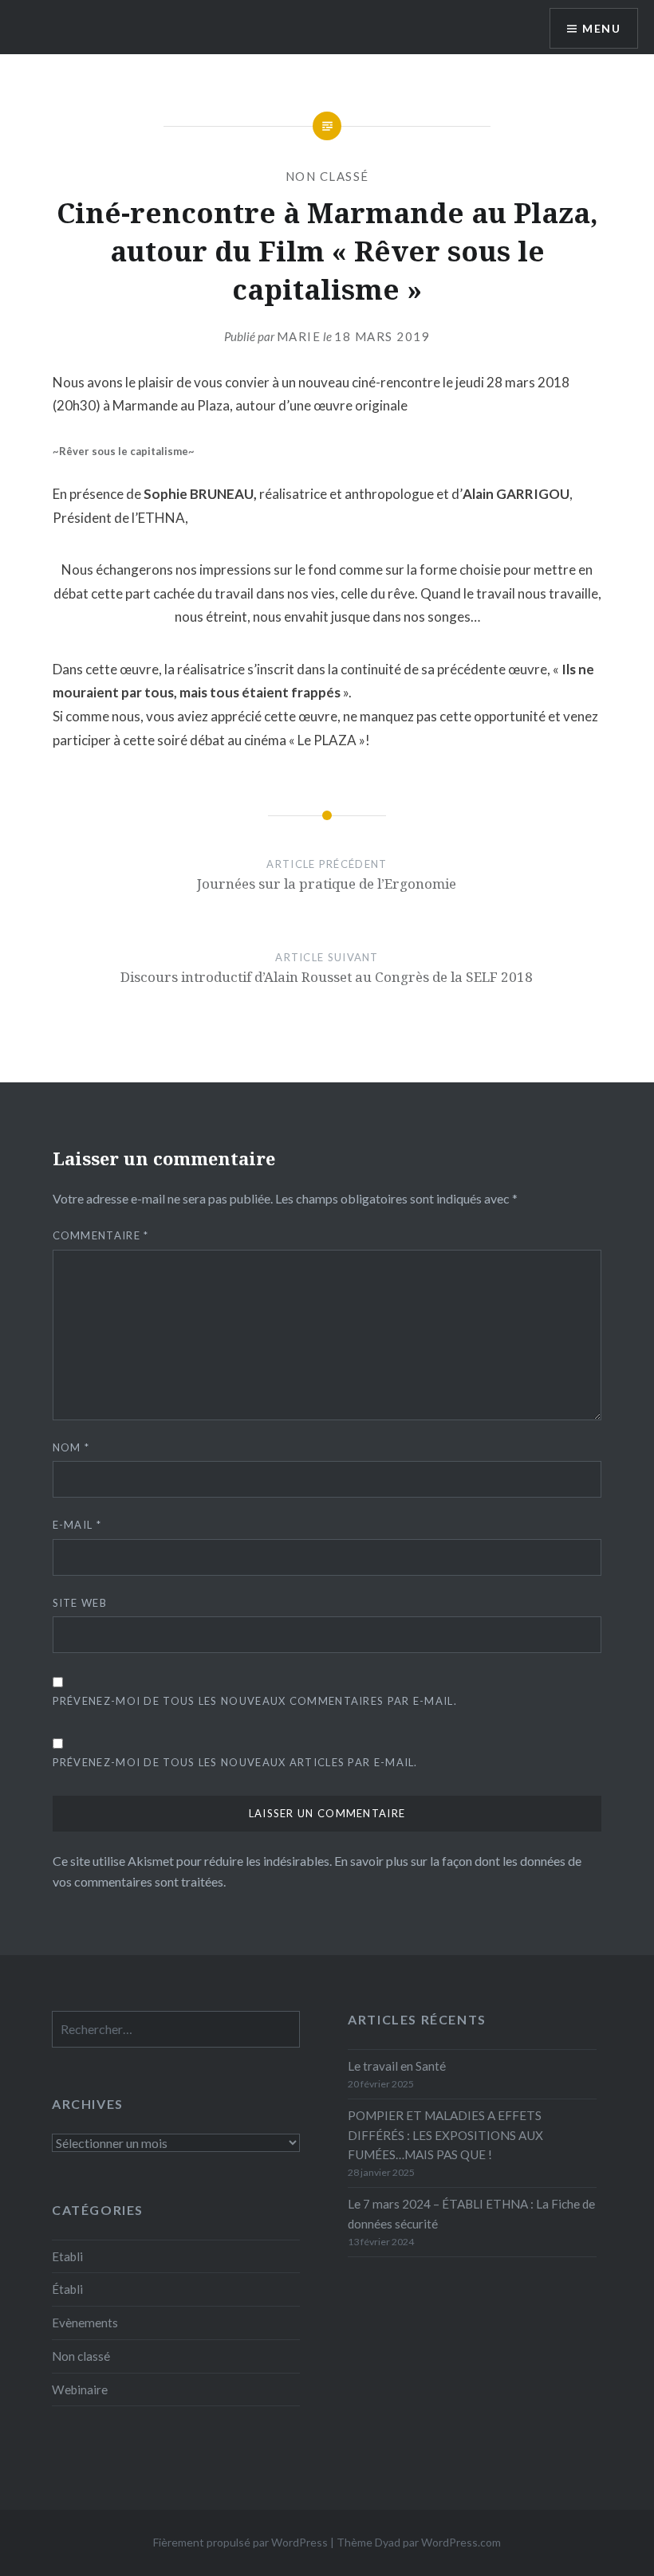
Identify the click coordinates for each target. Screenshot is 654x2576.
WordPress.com (461, 2542)
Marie (299, 336)
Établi (67, 2289)
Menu (601, 28)
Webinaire (80, 2389)
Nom (71, 1447)
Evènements (85, 2323)
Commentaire (101, 1235)
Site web (80, 1603)
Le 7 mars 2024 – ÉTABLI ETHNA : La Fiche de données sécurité (471, 2214)
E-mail (77, 1525)
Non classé (327, 176)
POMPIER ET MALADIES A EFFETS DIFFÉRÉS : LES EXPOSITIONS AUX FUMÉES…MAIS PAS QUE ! (445, 2135)
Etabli (67, 2256)
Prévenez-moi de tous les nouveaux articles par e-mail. (235, 1762)
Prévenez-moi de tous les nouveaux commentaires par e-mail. (255, 1701)
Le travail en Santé (397, 2066)
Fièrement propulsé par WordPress (240, 2542)
